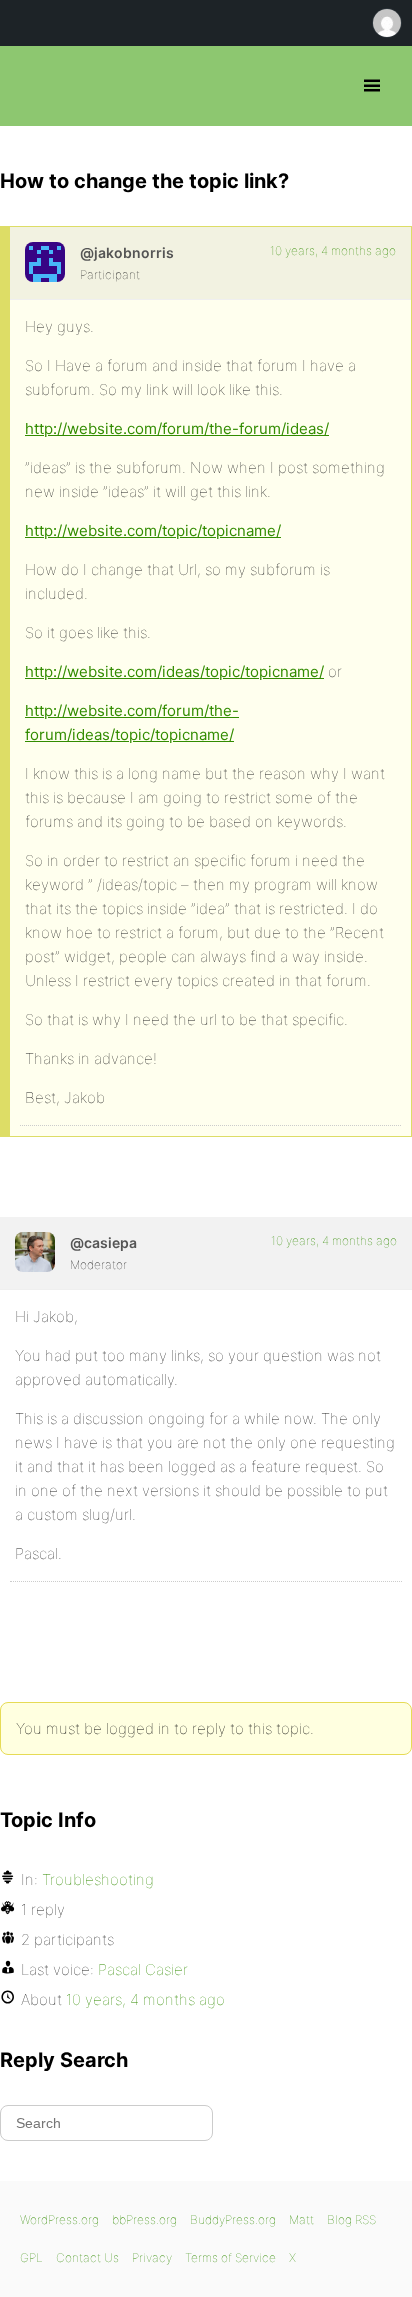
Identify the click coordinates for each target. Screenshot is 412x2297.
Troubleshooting (98, 1879)
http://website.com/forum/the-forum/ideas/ (177, 428)
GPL (31, 2257)
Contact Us (87, 2257)
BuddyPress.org (233, 2219)
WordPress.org (59, 2219)
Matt (301, 2219)
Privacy (152, 2257)
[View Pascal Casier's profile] (35, 1252)
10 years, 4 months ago (333, 250)
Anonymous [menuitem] (386, 23)
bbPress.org (32, 86)
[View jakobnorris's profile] (45, 262)
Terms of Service (230, 2257)
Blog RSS (351, 2219)
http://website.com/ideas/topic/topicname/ (174, 671)
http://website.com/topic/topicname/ (153, 530)
